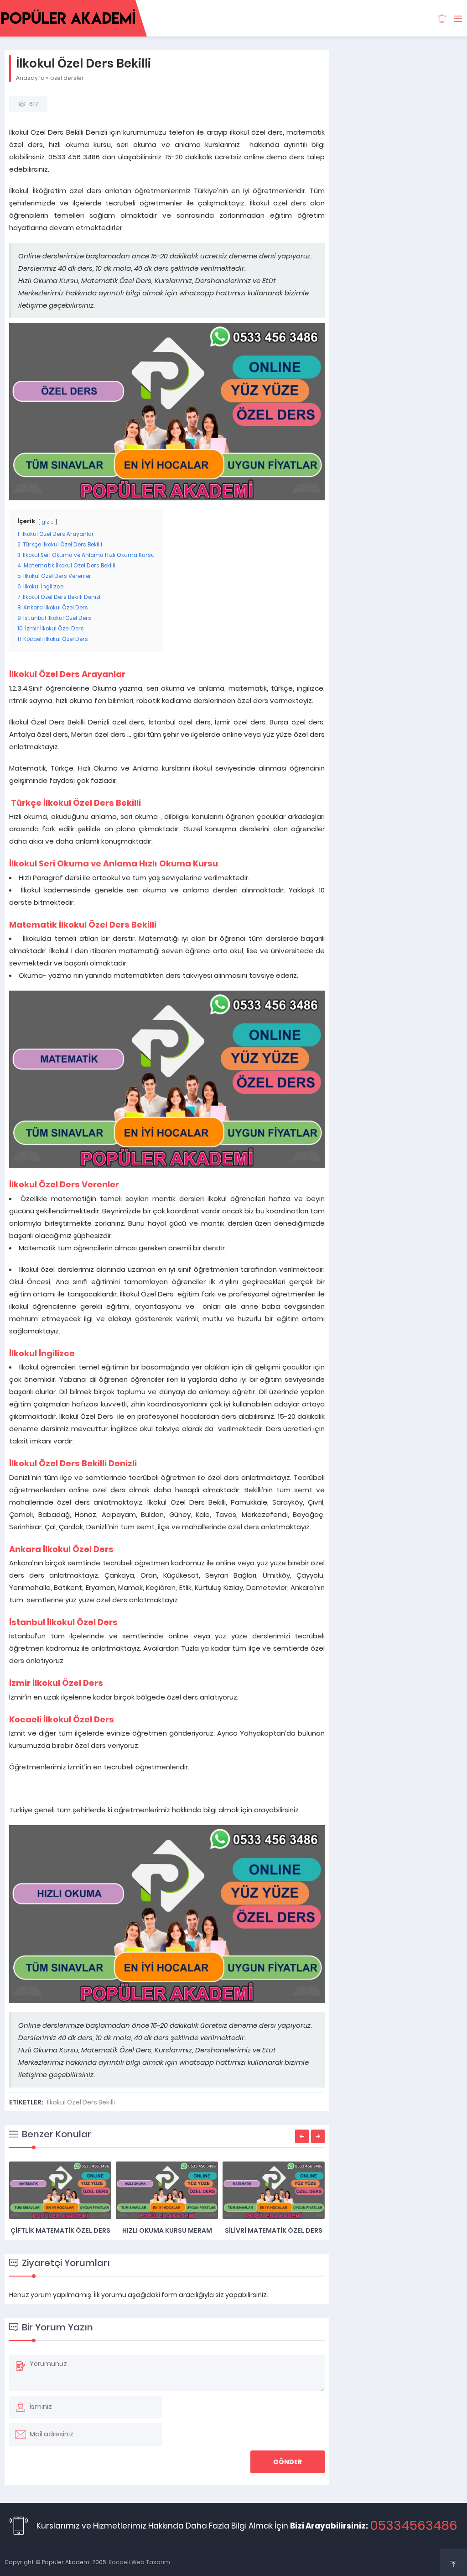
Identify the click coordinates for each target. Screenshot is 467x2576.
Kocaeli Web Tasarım (139, 2562)
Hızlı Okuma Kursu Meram (167, 2230)
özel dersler (67, 78)
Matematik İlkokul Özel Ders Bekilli (83, 925)
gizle (48, 522)
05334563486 (414, 2526)
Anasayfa (30, 78)
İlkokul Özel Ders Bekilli (81, 2102)
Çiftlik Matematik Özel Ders (60, 2230)
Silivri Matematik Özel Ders (274, 2230)
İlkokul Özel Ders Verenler (64, 1184)
